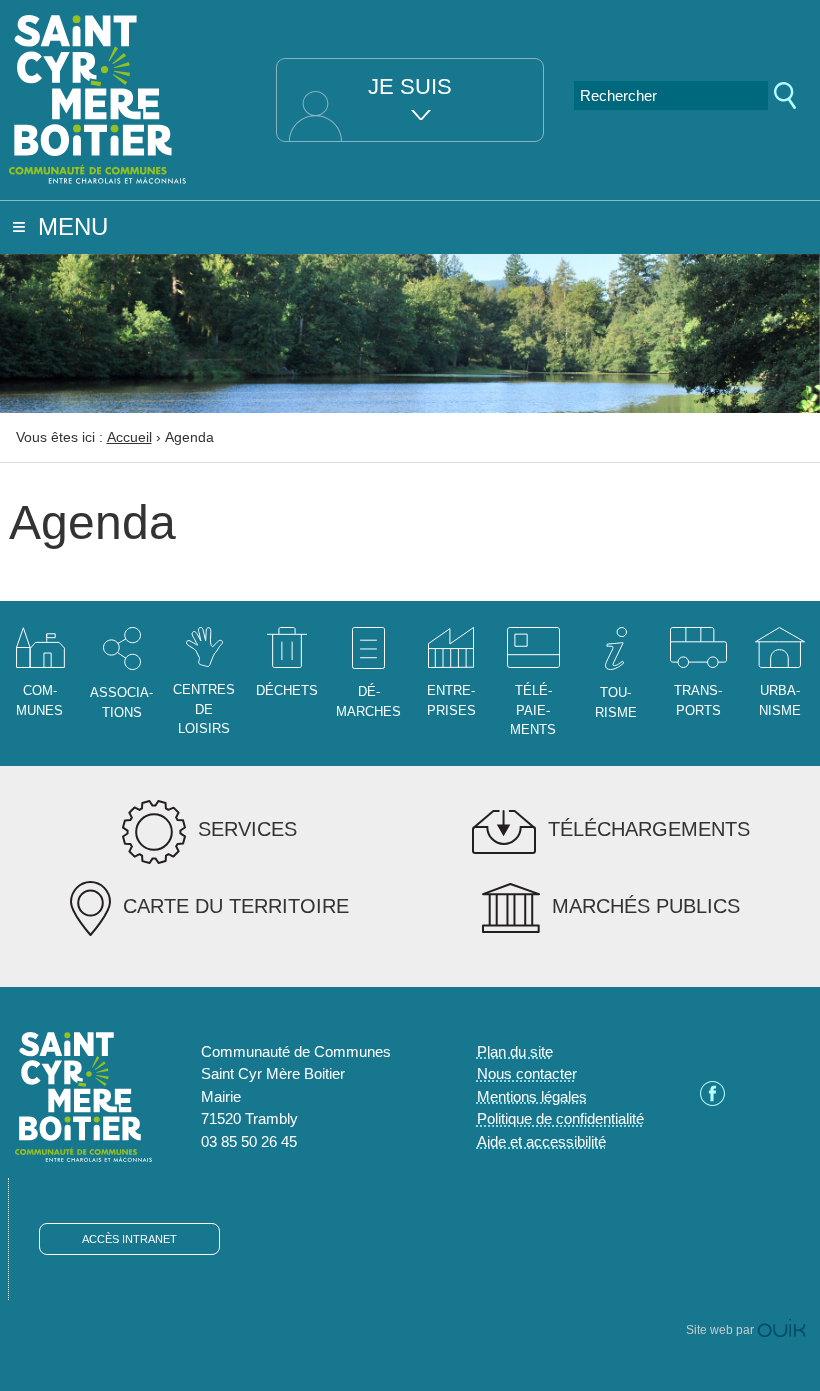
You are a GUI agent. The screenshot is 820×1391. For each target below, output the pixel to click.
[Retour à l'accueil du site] (98, 97)
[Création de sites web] (781, 1330)
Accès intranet (129, 1239)
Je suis (410, 86)
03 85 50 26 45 (249, 1141)
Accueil (129, 437)
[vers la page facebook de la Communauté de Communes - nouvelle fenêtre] (712, 1100)
